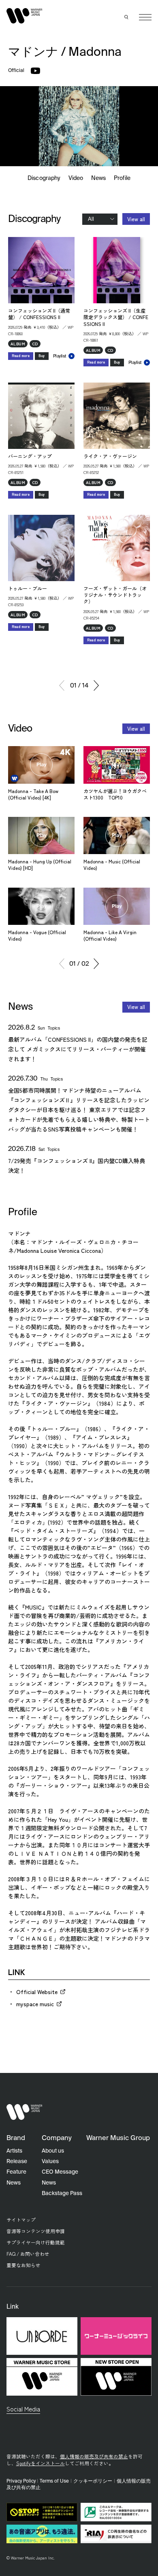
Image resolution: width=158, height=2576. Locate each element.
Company (57, 2138)
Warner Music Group (118, 2138)
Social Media (23, 2409)
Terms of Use (54, 2481)
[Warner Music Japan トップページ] (25, 16)
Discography (44, 178)
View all (136, 219)
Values (50, 2161)
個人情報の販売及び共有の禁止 (94, 2456)
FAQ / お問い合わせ (28, 2253)
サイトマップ (21, 2220)
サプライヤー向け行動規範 (36, 2242)
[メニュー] (145, 17)
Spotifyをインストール (41, 2463)
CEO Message (60, 2172)
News (98, 178)
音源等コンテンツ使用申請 (36, 2231)
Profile (122, 178)
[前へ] (62, 685)
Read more (21, 356)
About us (53, 2151)
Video (76, 178)
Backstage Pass (62, 2193)
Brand (16, 2138)
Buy (42, 356)
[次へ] (96, 685)
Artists (14, 2151)
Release (17, 2161)
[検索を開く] (127, 17)
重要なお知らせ (23, 2265)
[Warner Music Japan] (25, 2112)
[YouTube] (35, 71)
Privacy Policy (21, 2481)
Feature (16, 2172)
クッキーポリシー (93, 2481)
